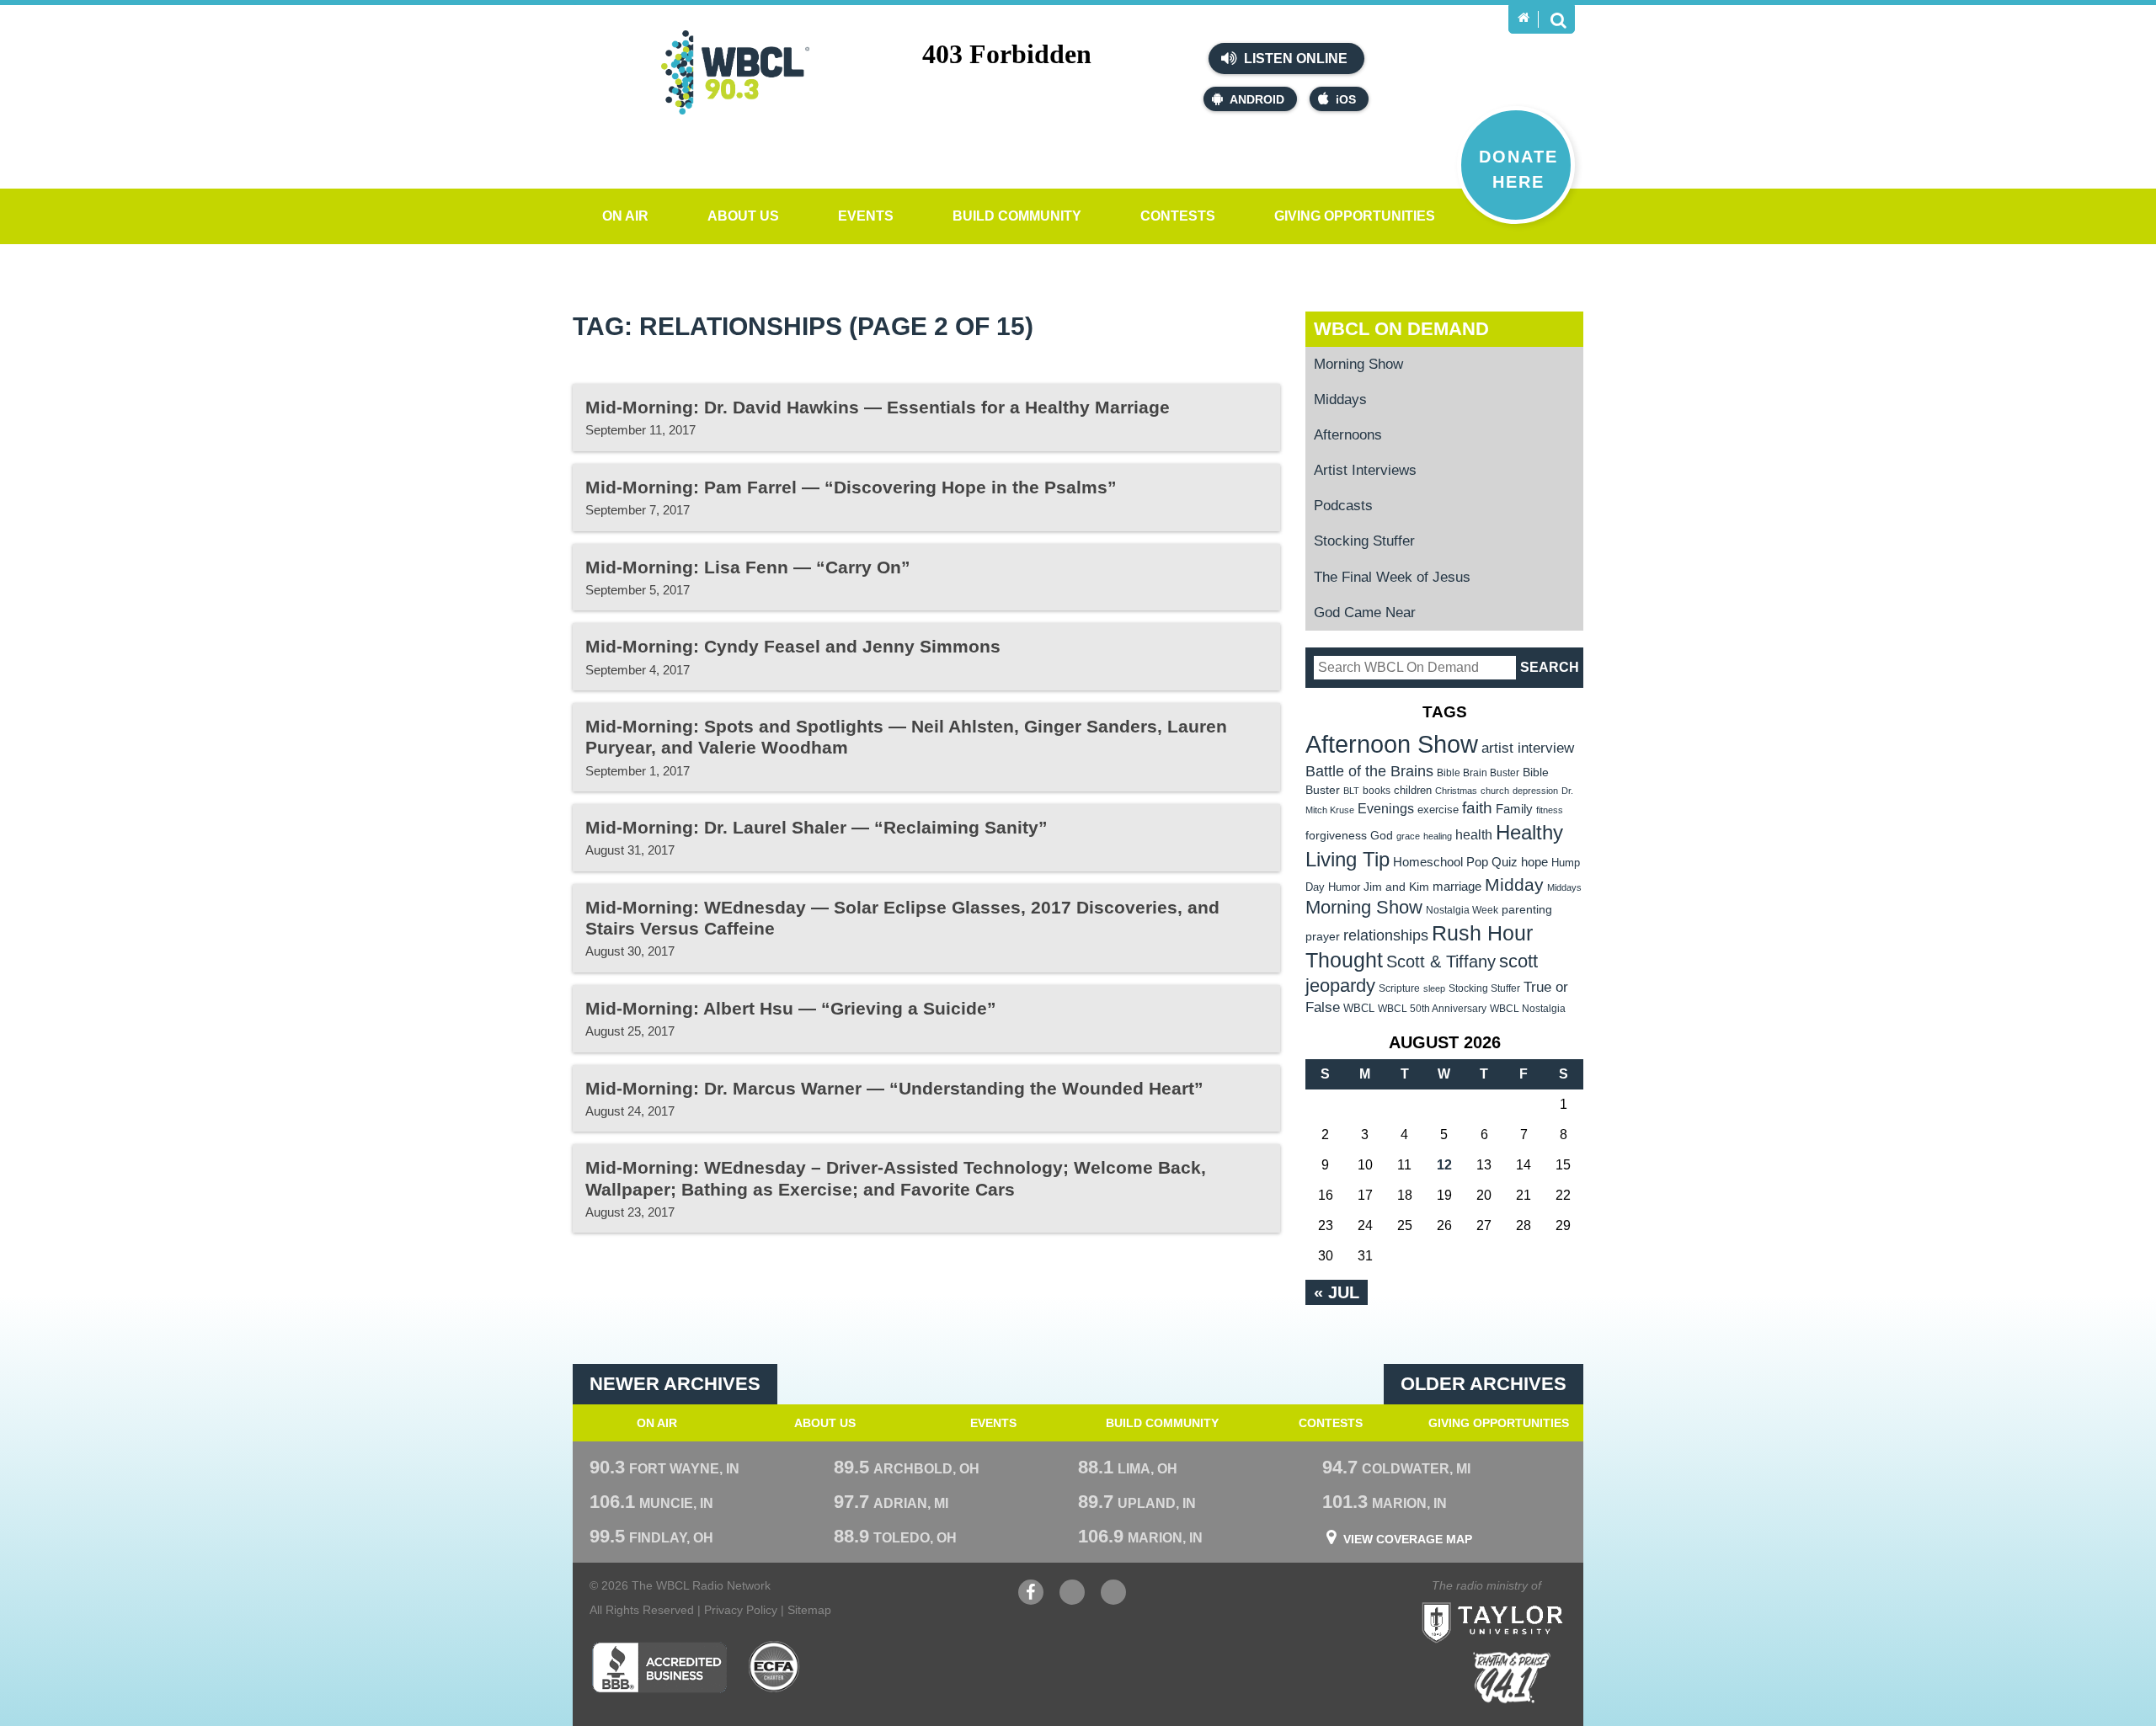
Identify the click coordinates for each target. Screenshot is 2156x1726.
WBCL (1359, 1008)
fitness (1550, 810)
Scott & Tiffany (1441, 962)
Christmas (1456, 791)
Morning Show (1358, 364)
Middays (1340, 400)
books (1377, 790)
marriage (1457, 887)
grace (1408, 836)
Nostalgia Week (1462, 910)
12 (1444, 1165)
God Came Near (1365, 613)
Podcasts (1343, 506)
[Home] (1524, 18)
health (1474, 834)
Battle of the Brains (1369, 771)
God (1382, 836)
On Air (625, 216)
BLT (1351, 791)
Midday (1514, 884)
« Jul (1337, 1292)
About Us (743, 216)
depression (1535, 791)
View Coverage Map (1408, 1539)
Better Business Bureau (659, 1667)
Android (1257, 99)
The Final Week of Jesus (1392, 577)
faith (1477, 808)
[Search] (1558, 19)
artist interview (1528, 748)
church (1495, 791)
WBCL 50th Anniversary (1432, 1009)
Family (1514, 809)
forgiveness (1336, 836)
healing (1438, 836)
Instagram (1113, 1601)
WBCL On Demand (1401, 329)
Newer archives (675, 1384)
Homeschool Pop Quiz (1455, 862)
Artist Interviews (1365, 470)
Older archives (1484, 1384)
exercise (1438, 810)
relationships (1386, 935)
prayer (1323, 936)
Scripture (1399, 988)
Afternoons (1348, 435)
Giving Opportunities (1355, 216)
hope (1534, 862)
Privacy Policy (741, 1610)
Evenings (1386, 809)
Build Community (1017, 216)
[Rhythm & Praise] (1512, 1678)
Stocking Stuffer (1364, 541)
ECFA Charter (775, 1667)
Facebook (1031, 1601)
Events (866, 216)
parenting (1527, 909)
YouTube (1072, 1601)
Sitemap (809, 1610)
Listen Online (1294, 59)
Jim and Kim (1396, 887)
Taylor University (1523, 1602)
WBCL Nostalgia (1528, 1009)
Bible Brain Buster (1478, 773)
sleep (1434, 988)
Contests (1178, 216)
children (1413, 790)
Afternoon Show (1392, 744)
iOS (1346, 99)
